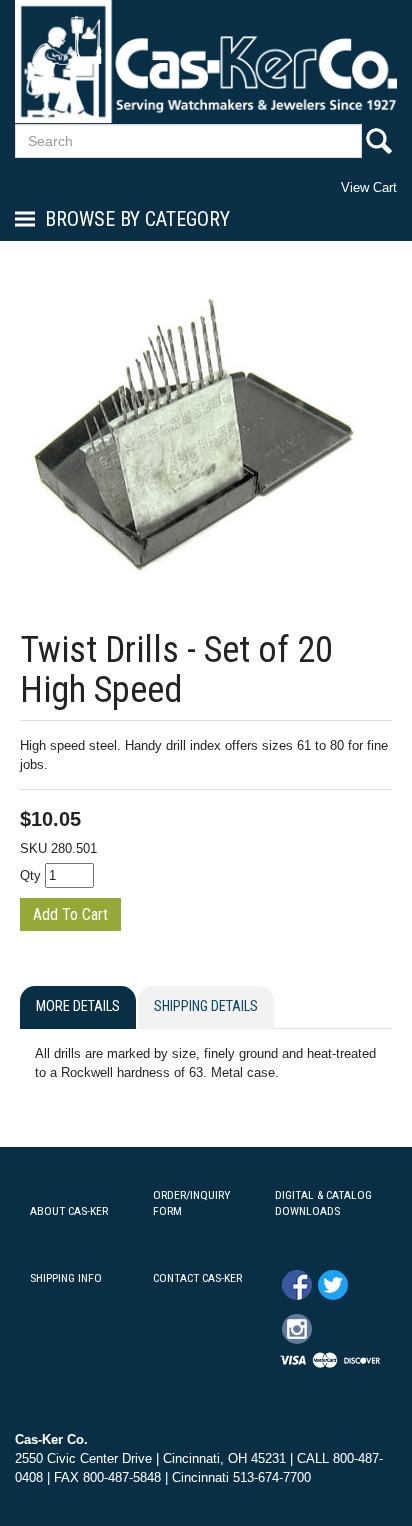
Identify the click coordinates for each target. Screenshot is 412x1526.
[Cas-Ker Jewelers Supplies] (206, 61)
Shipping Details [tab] (206, 1006)
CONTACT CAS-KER (197, 1278)
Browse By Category (137, 219)
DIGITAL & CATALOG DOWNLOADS (323, 1203)
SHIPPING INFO (66, 1278)
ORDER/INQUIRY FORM (191, 1203)
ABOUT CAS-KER (69, 1211)
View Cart (369, 187)
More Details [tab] (78, 1006)
